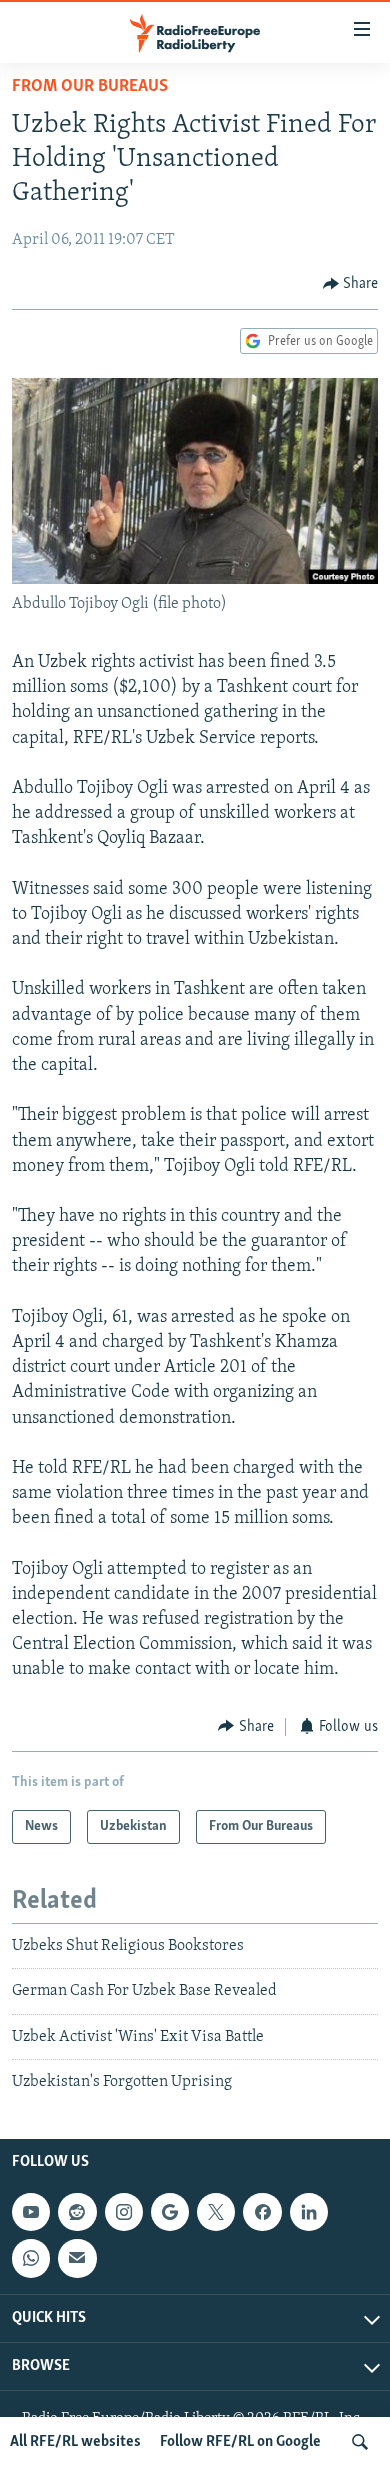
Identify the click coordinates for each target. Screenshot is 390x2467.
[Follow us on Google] (170, 2212)
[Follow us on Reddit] (77, 2212)
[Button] (351, 284)
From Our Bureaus (90, 87)
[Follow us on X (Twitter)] (216, 2212)
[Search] (360, 2442)
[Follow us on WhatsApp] (31, 2258)
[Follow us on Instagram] (124, 2212)
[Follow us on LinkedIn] (309, 2212)
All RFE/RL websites (75, 2442)
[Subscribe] (77, 2258)
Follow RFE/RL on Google (240, 2442)
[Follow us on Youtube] (31, 2212)
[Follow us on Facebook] (262, 2212)
